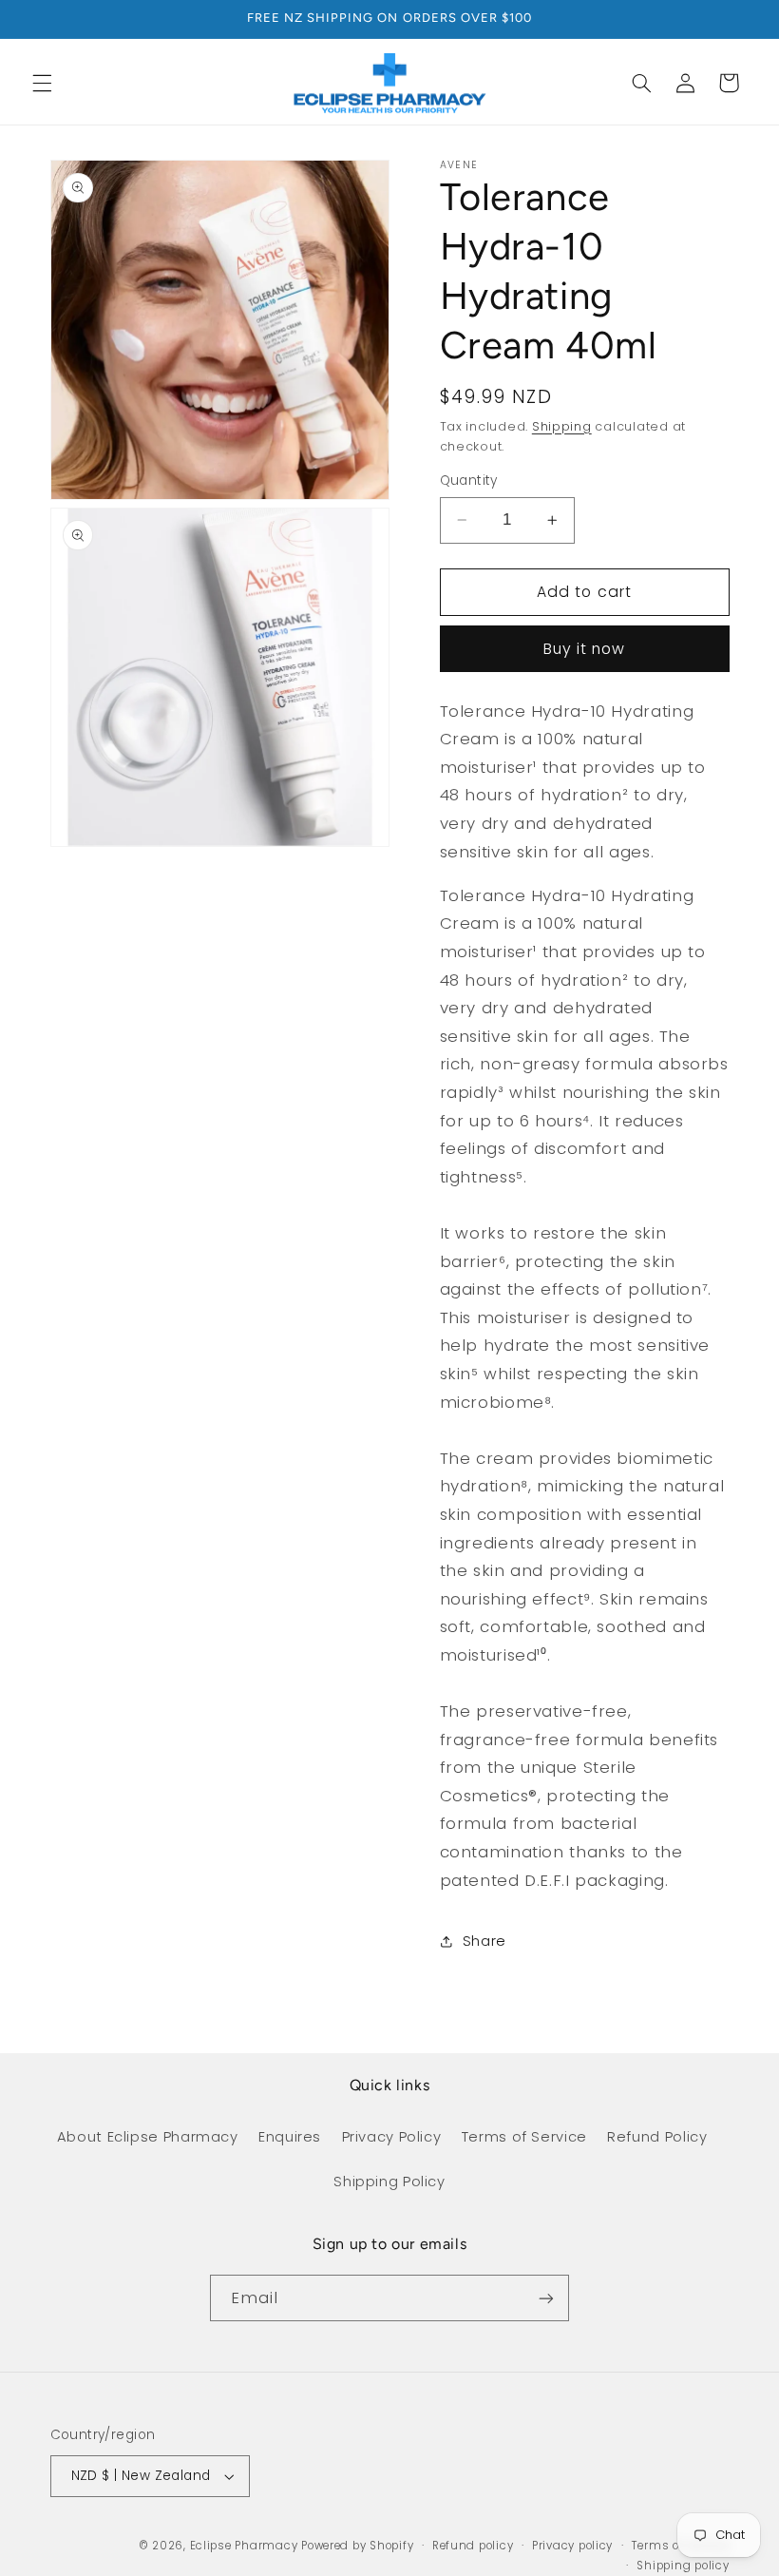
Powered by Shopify (357, 2546)
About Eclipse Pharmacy (148, 2137)
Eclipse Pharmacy (244, 2546)
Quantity (469, 481)
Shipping (562, 426)
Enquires (290, 2137)
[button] (42, 83)
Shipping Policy (389, 2182)
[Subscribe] (546, 2298)
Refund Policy (657, 2137)
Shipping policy (683, 2566)
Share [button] (484, 1941)
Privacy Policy (392, 2137)
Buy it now (585, 649)
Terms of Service (524, 2137)
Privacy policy (572, 2546)
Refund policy (473, 2546)
